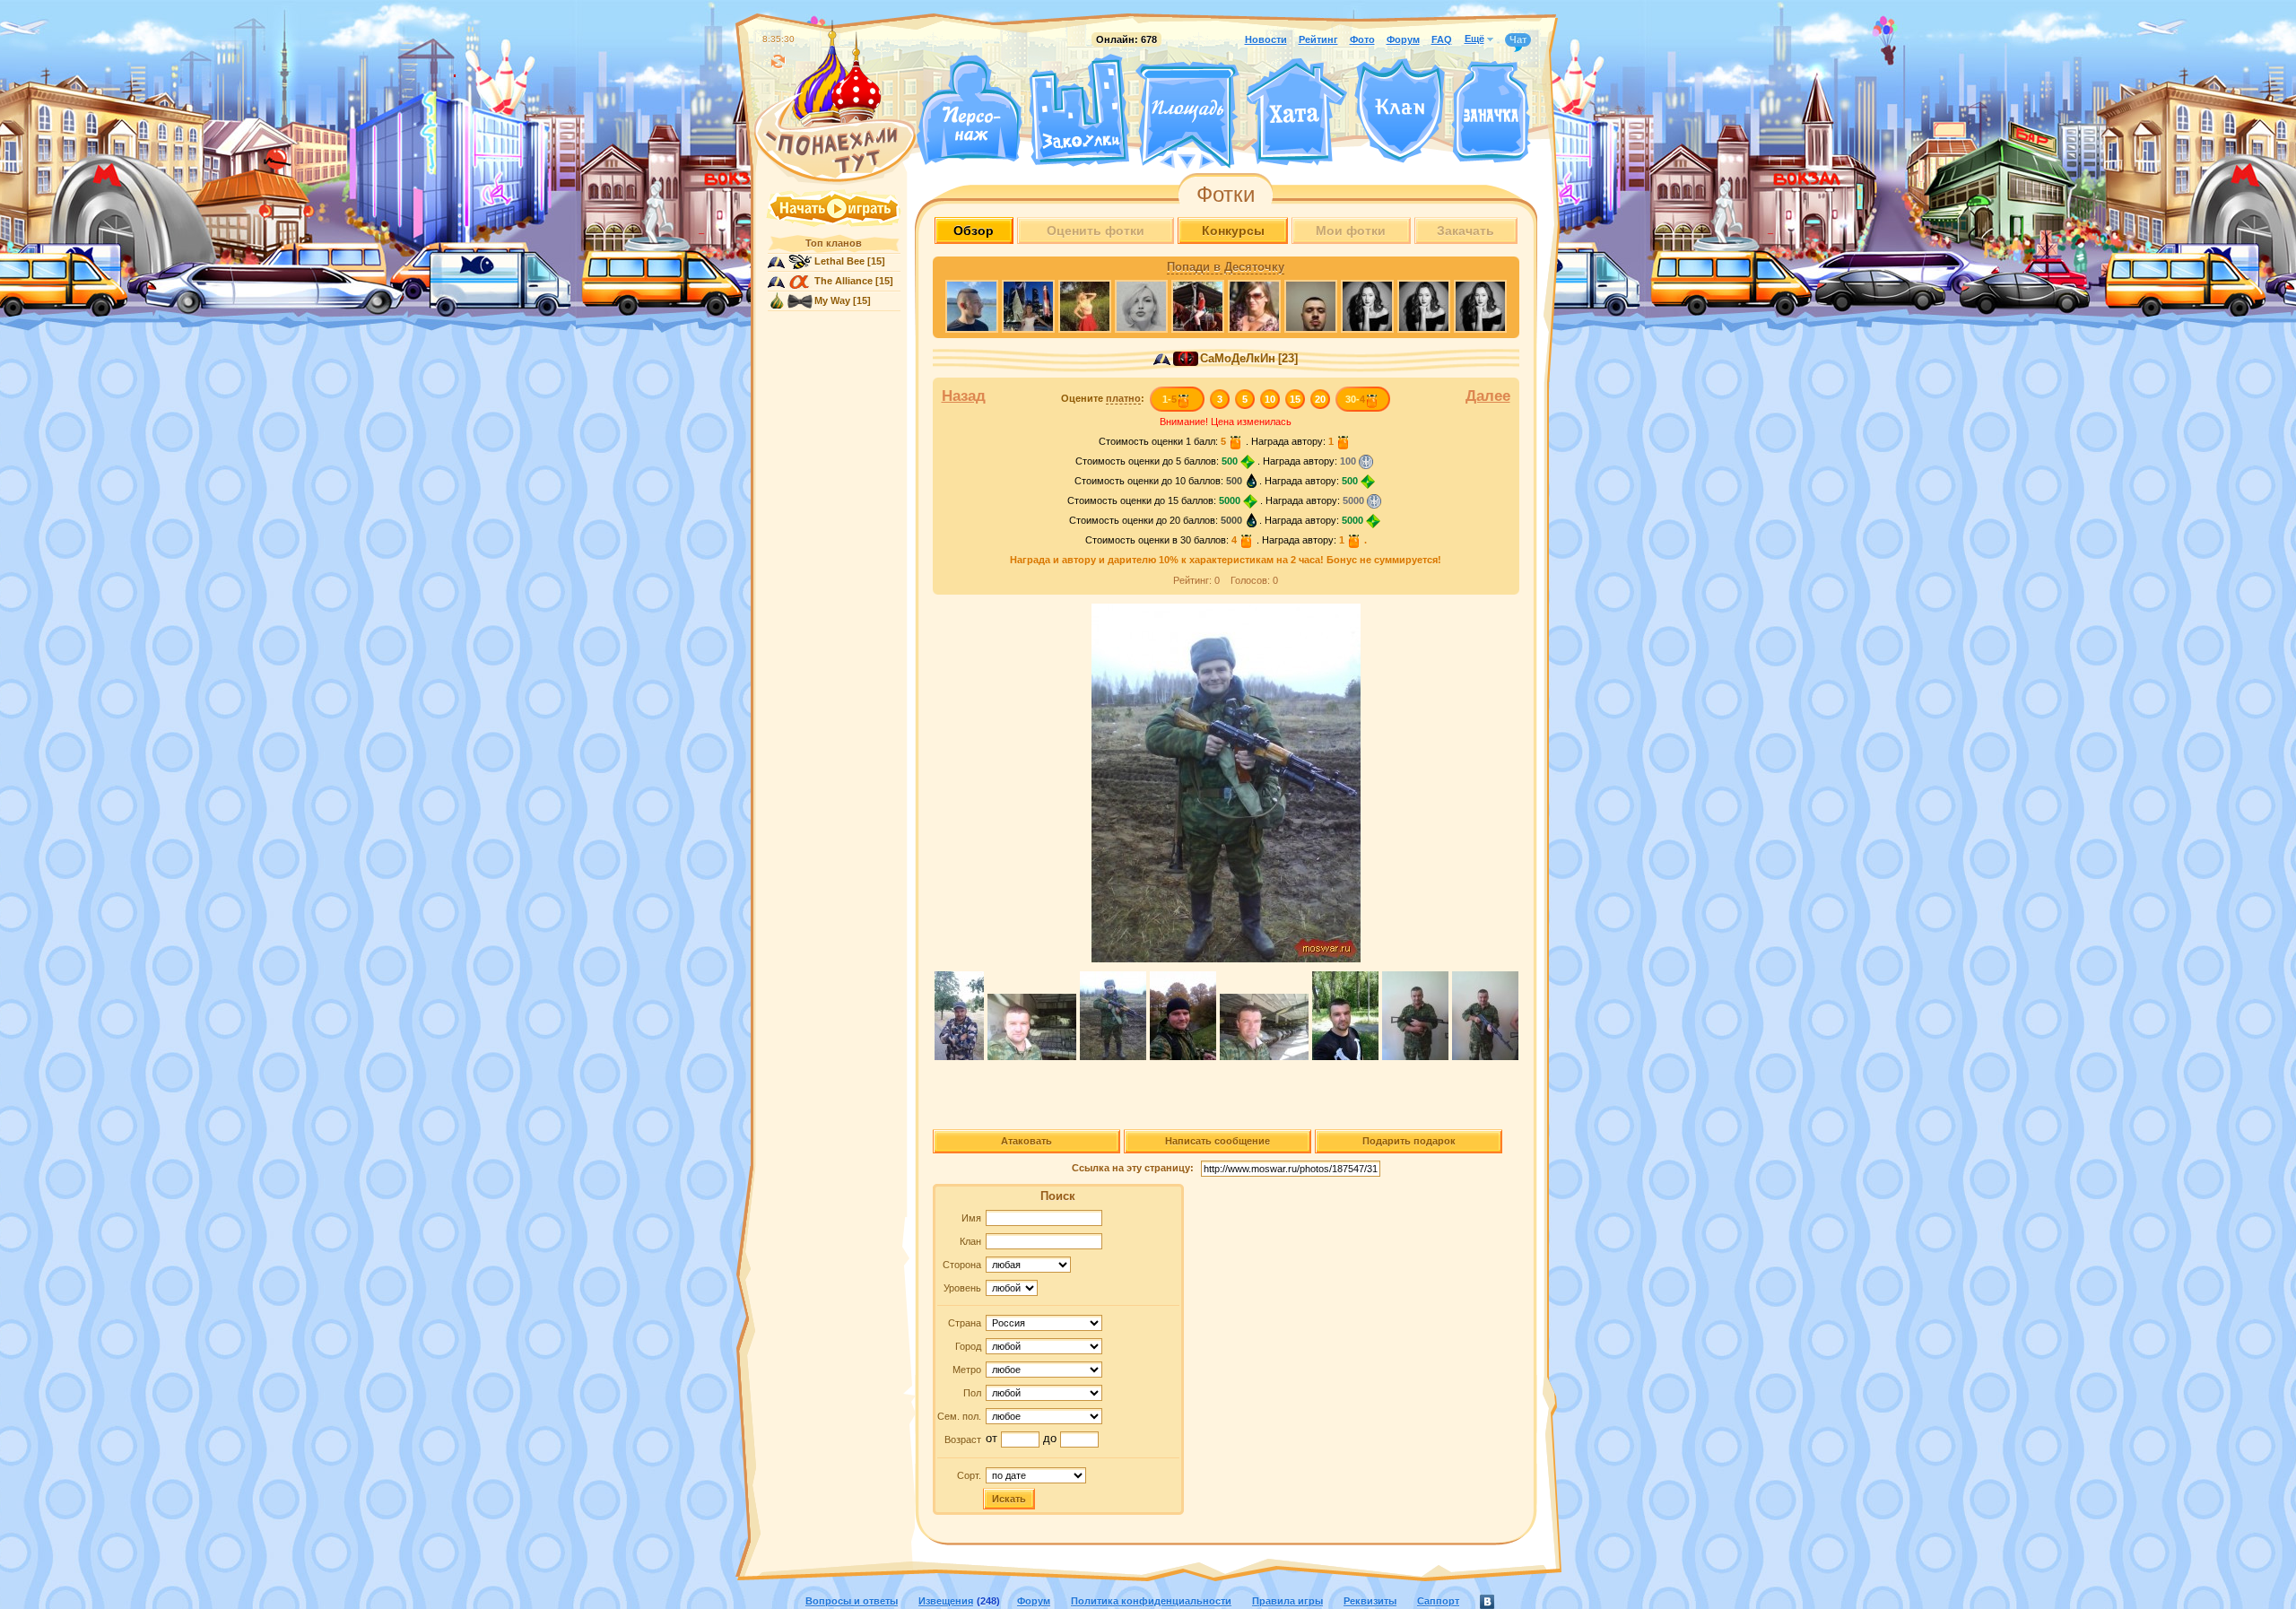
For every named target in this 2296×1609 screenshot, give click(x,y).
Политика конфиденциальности (1151, 1601)
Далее (1488, 396)
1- (1170, 399)
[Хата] (1297, 112)
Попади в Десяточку (1226, 267)
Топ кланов (834, 243)
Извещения (946, 1601)
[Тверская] (1153, 160)
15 (1295, 399)
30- (1355, 399)
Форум (1403, 39)
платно (1123, 398)
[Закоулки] (1079, 110)
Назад (964, 396)
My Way (832, 300)
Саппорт (1438, 1601)
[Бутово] (1187, 160)
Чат (1518, 39)
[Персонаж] (969, 110)
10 (1270, 399)
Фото (1362, 39)
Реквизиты (1370, 1601)
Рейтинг (1318, 39)
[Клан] (1400, 111)
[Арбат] (1221, 160)
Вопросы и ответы (852, 1601)
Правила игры (1287, 1601)
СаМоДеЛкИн (1238, 359)
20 (1320, 399)
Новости (1266, 39)
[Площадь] (1187, 115)
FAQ (1442, 39)
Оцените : (1103, 398)
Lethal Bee (839, 261)
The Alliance (844, 281)
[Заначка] (1491, 113)
